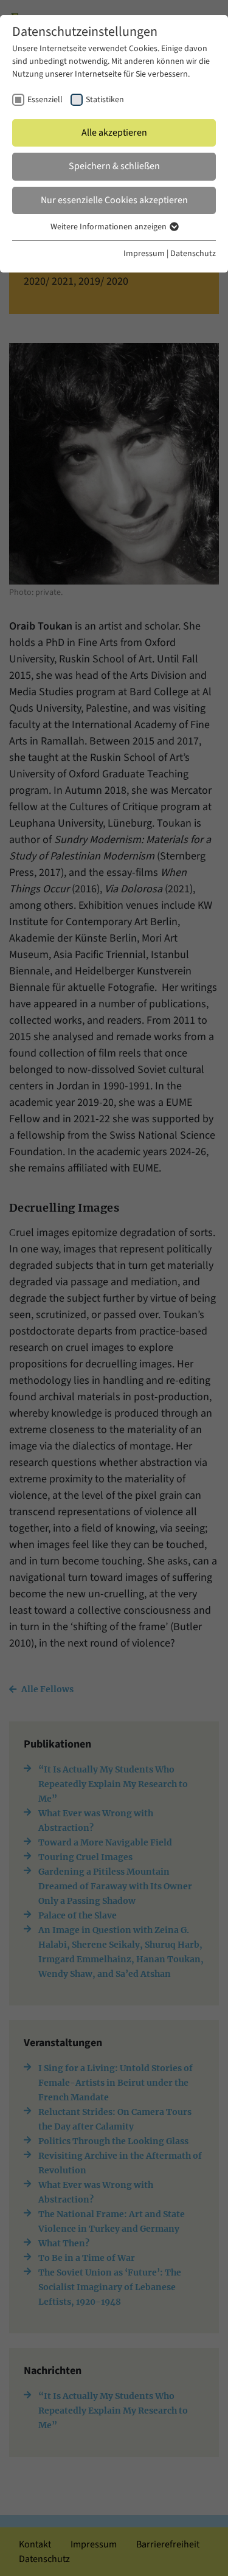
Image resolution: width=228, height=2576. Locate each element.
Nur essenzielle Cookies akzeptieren (114, 200)
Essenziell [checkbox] (45, 100)
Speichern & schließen (114, 166)
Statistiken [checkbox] (105, 100)
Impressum (144, 254)
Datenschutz (193, 254)
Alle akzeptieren (114, 133)
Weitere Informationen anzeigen (109, 227)
